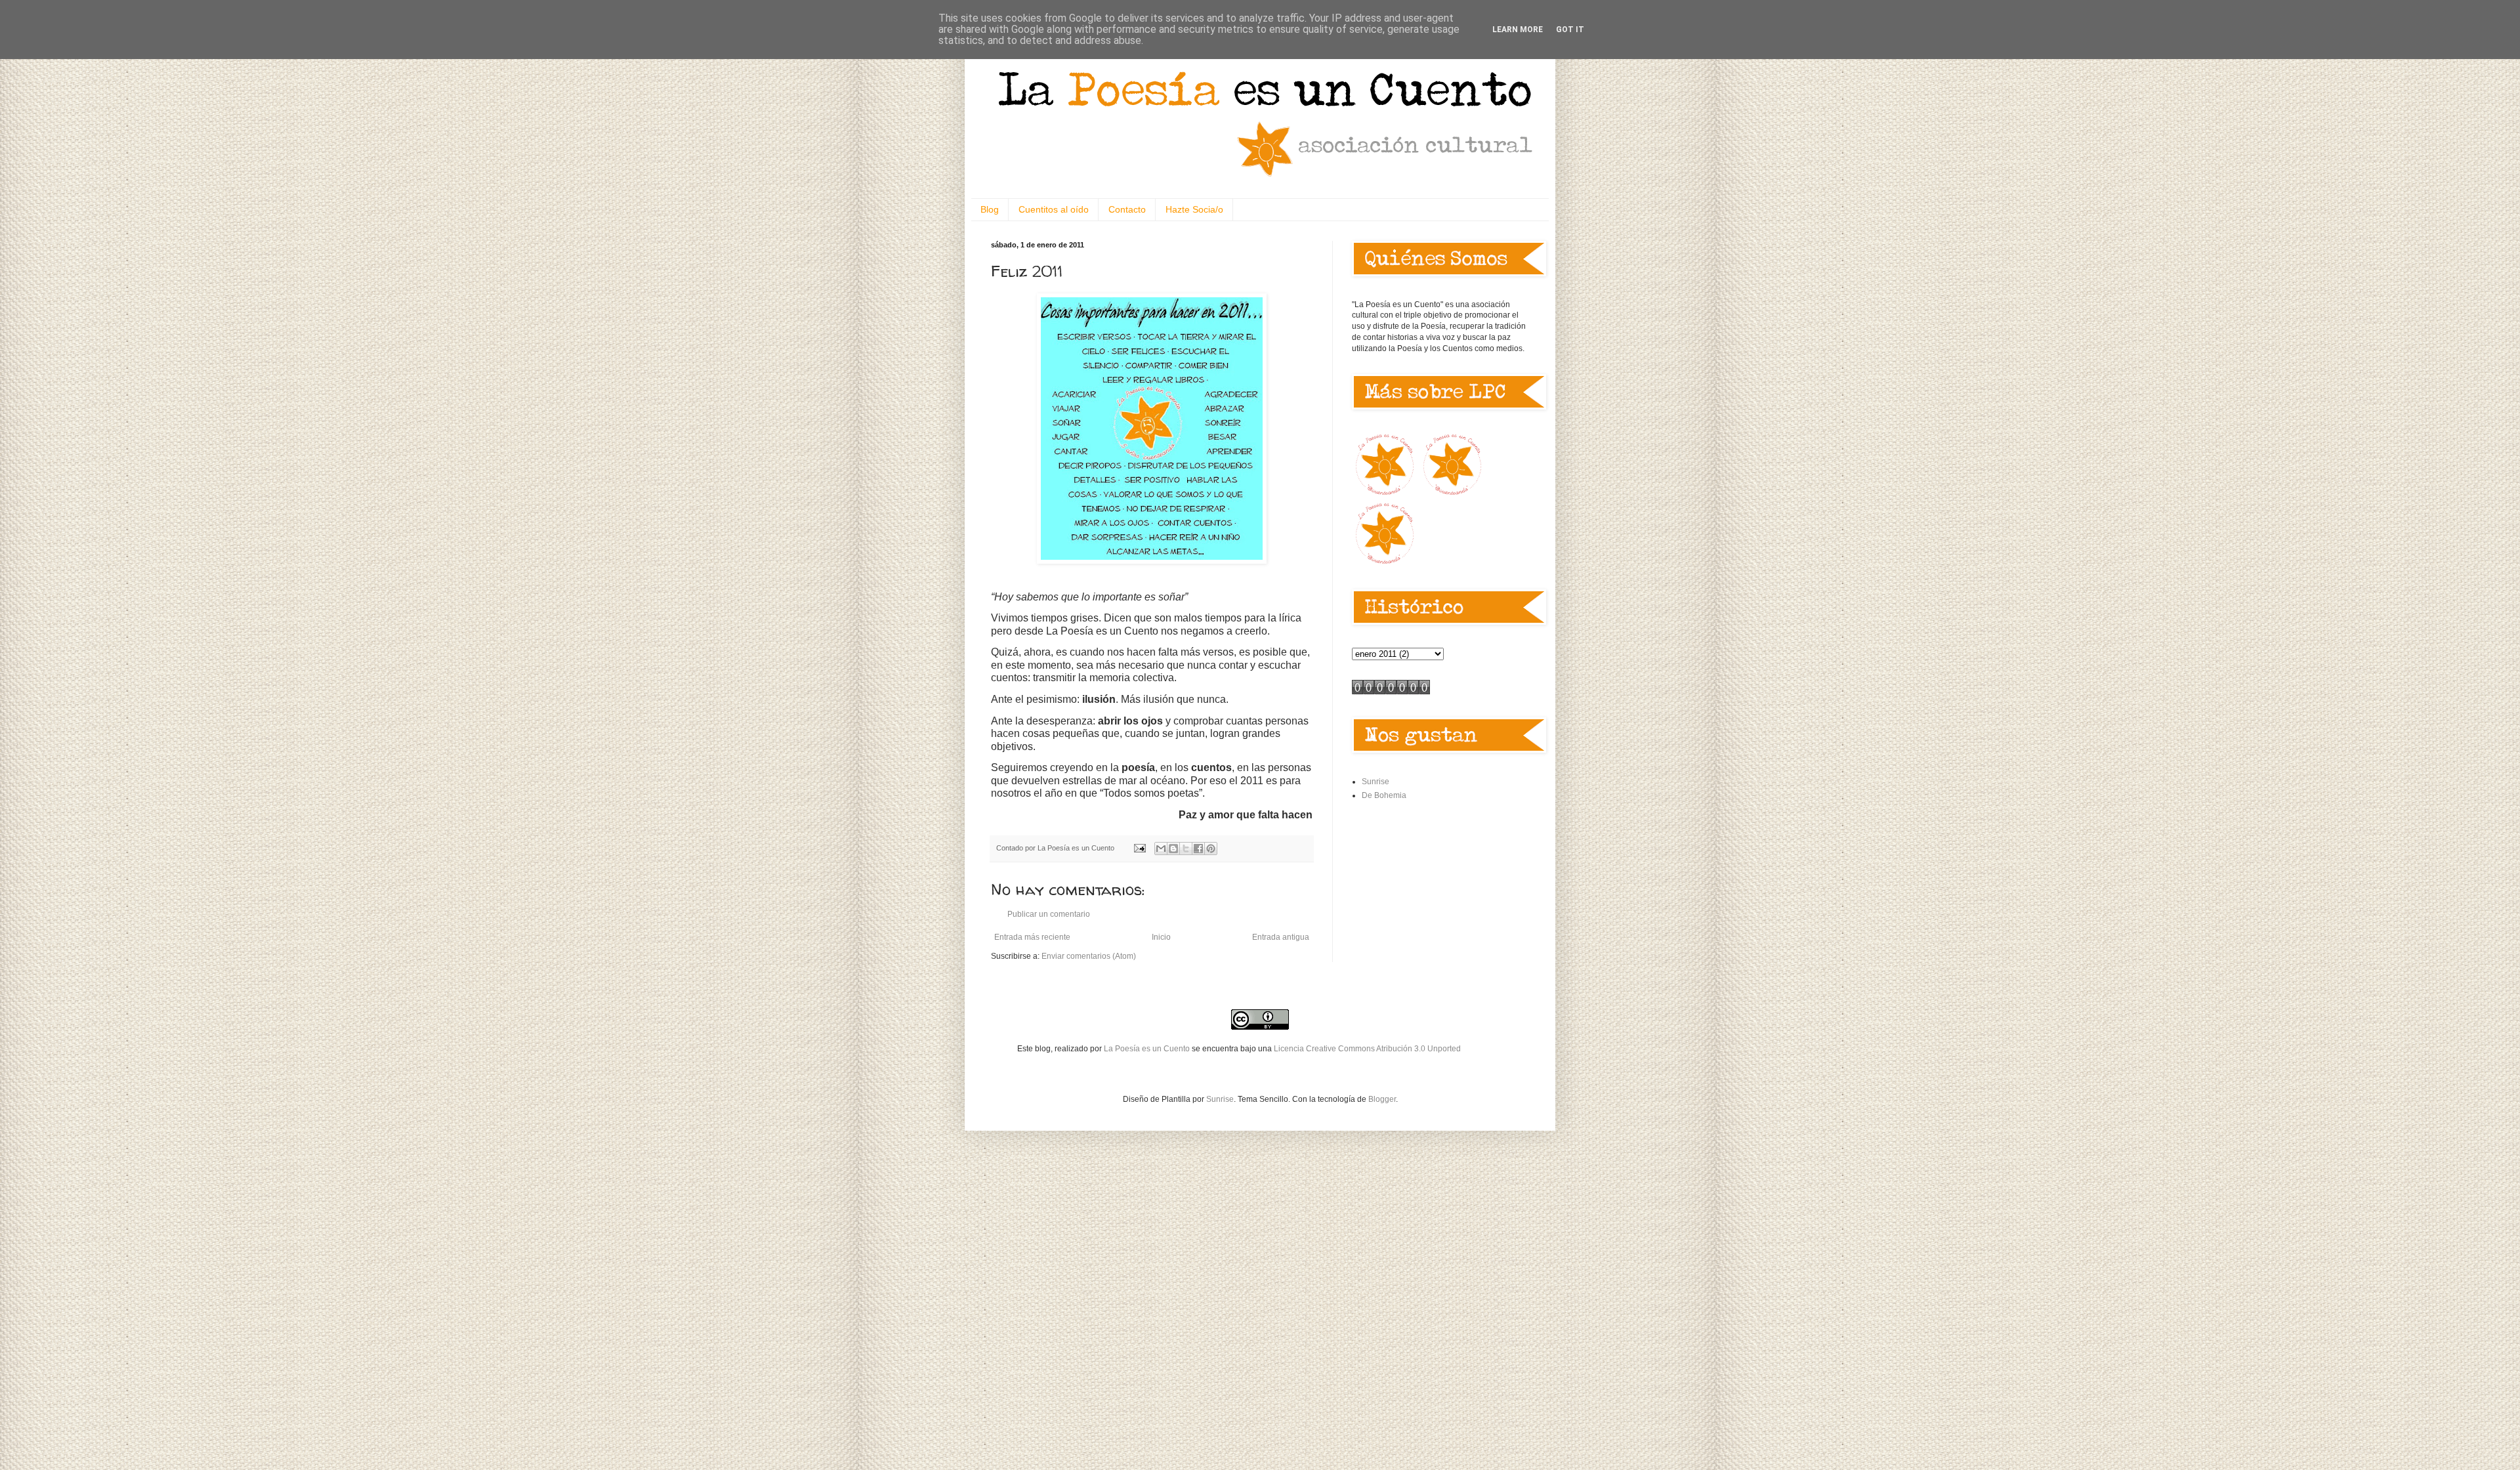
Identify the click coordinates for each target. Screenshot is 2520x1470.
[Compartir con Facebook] (1198, 849)
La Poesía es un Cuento (1148, 1049)
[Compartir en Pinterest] (1211, 849)
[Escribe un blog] (1173, 849)
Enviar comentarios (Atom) (1089, 956)
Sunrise (1375, 782)
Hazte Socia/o (1194, 209)
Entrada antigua (1281, 937)
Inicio (1161, 937)
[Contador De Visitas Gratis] (1391, 692)
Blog (990, 209)
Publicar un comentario (1049, 914)
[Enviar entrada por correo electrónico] (1139, 848)
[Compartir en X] (1186, 849)
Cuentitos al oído (1054, 209)
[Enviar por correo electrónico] (1161, 849)
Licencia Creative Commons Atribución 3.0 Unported (1367, 1049)
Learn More (1518, 30)
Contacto (1127, 209)
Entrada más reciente (1032, 937)
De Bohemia (1384, 795)
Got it (1570, 30)
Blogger (1382, 1099)
